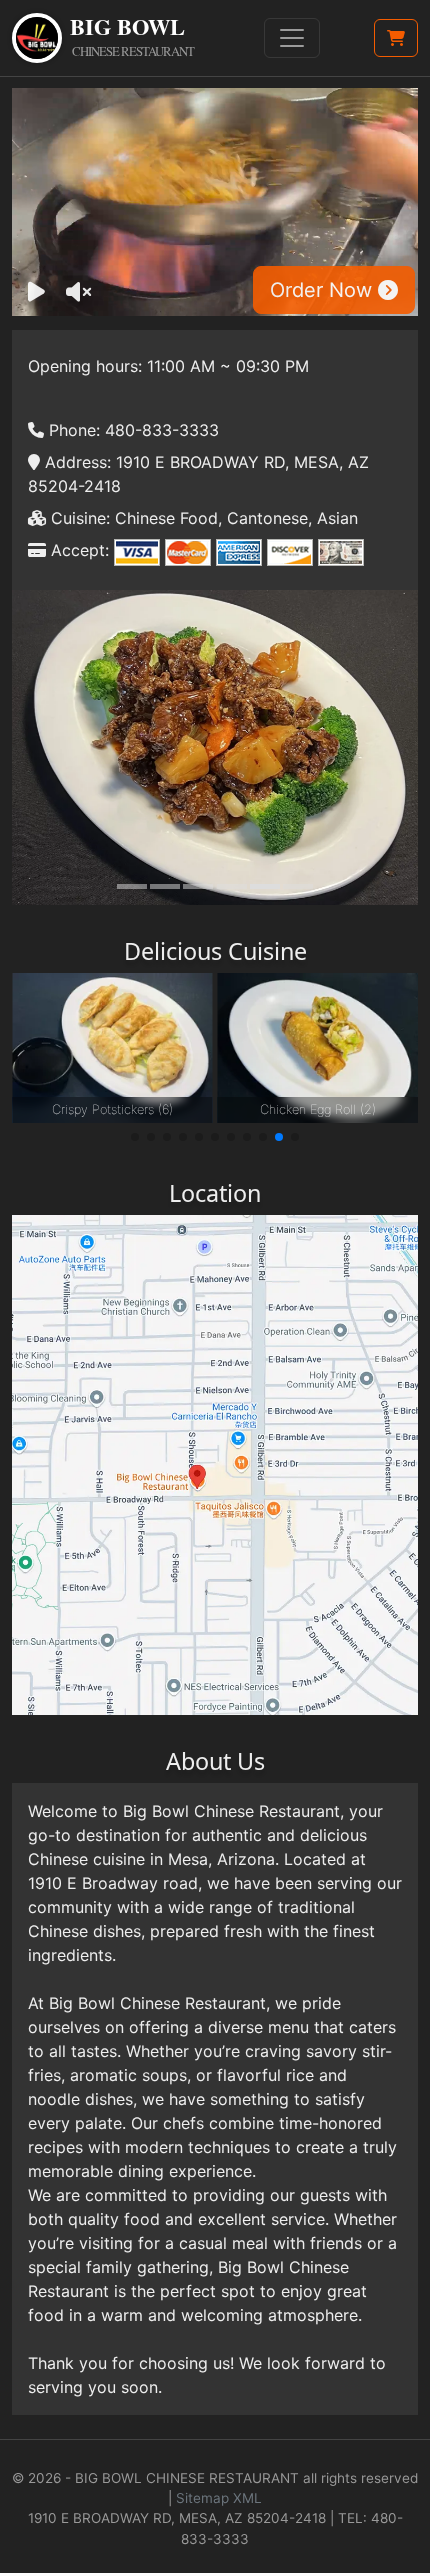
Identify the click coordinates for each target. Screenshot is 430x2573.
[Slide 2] (165, 886)
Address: (75, 462)
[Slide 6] (298, 886)
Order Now (324, 290)
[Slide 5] (265, 886)
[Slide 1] (132, 886)
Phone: (72, 430)
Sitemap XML (219, 2498)
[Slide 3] (198, 886)
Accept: (77, 550)
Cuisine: (78, 518)
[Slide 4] (232, 886)
